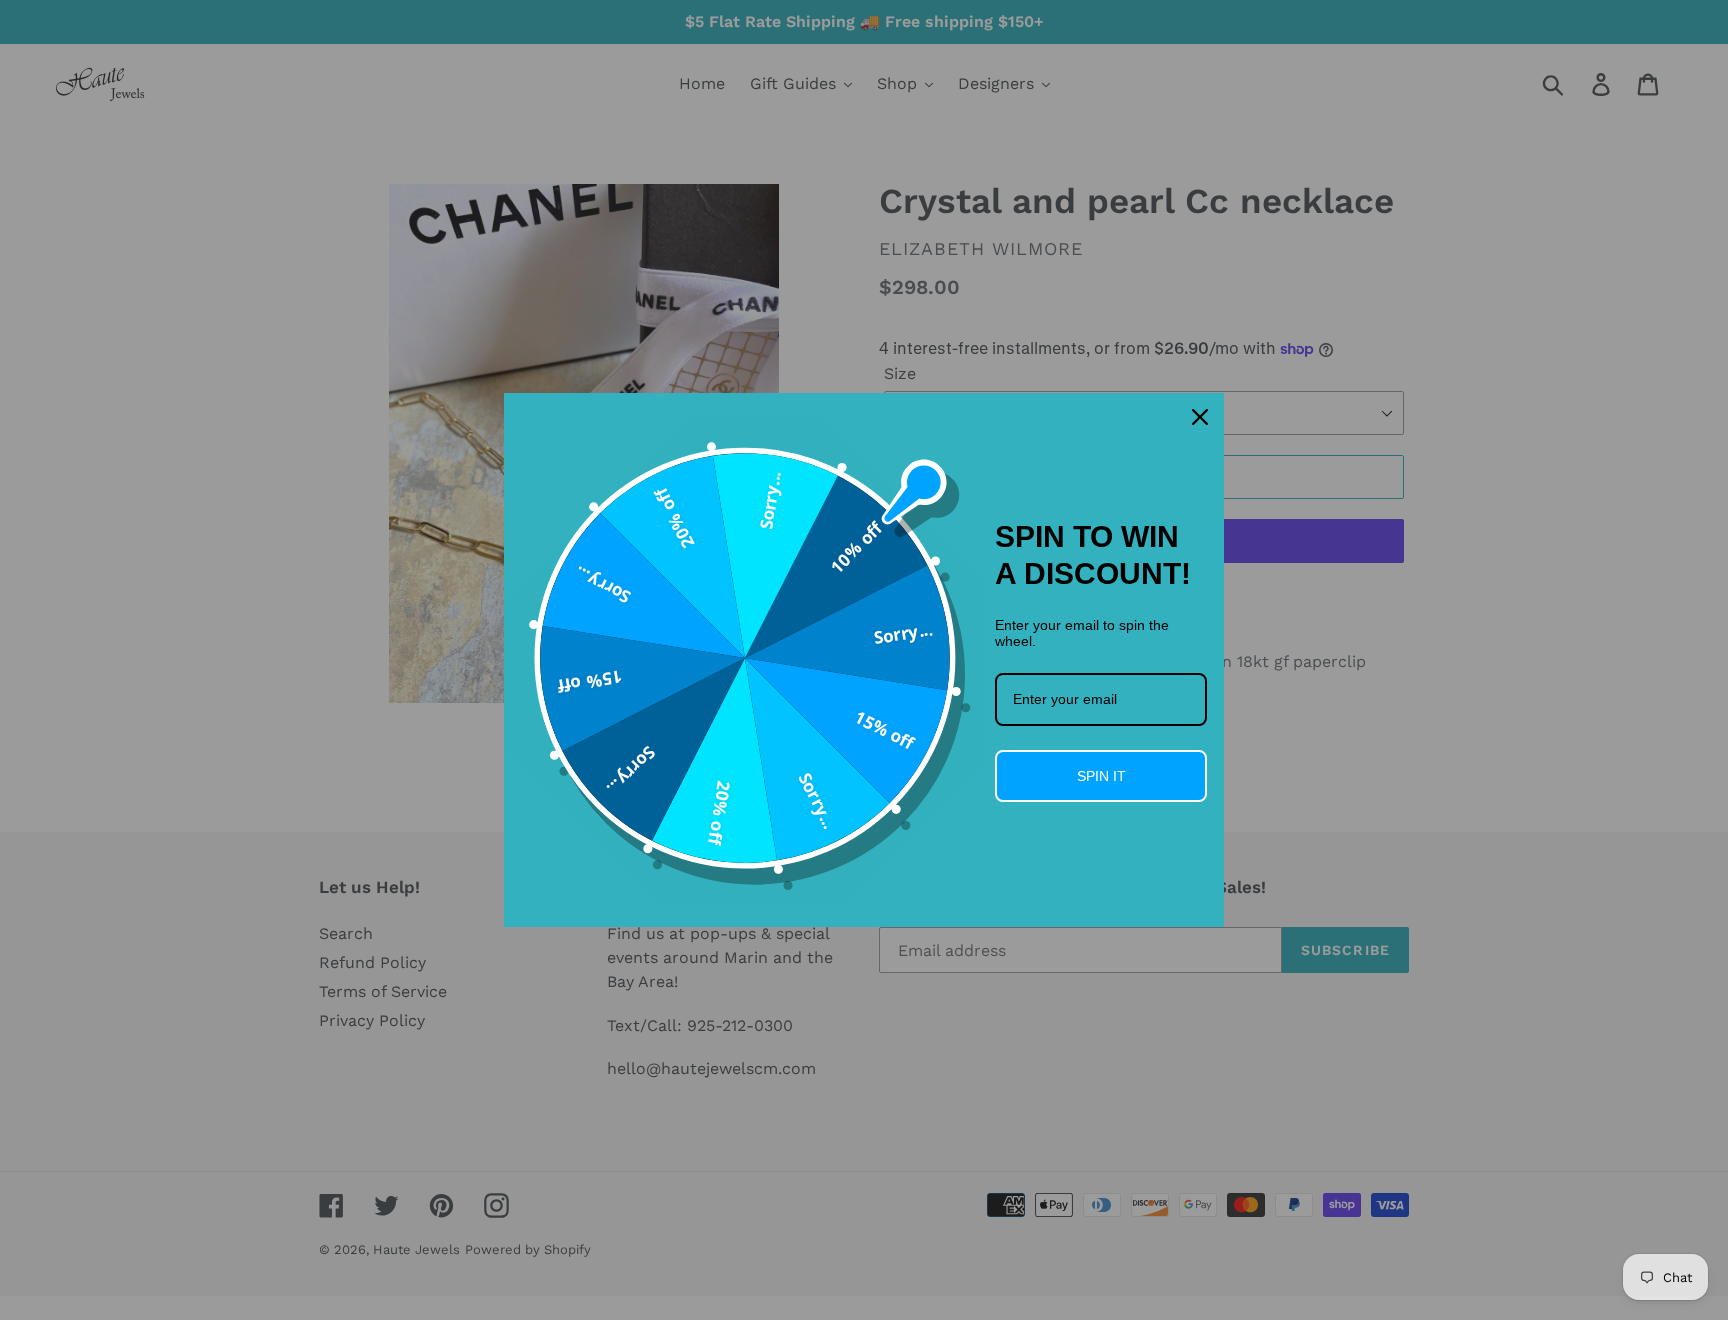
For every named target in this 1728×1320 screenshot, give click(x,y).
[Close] (1200, 417)
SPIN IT (1101, 776)
